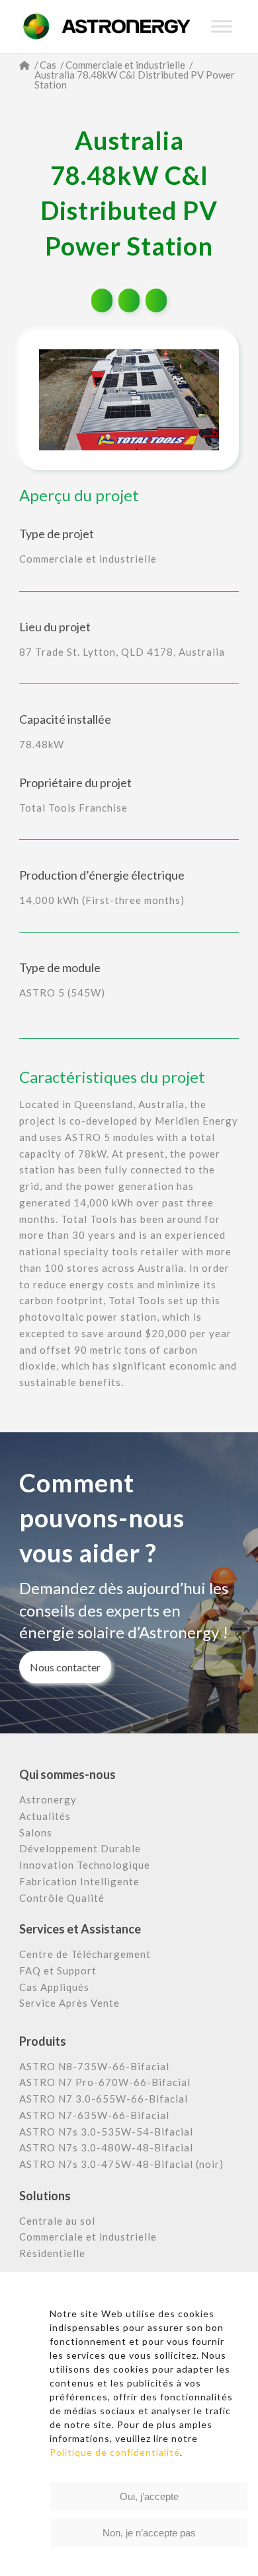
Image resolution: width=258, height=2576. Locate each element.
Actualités (45, 1816)
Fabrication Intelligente (79, 1881)
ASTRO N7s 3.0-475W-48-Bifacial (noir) (121, 2164)
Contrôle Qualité (62, 1898)
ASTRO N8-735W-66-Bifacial (94, 2066)
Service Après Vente (69, 2003)
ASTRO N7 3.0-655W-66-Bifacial (104, 2099)
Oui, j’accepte (149, 2496)
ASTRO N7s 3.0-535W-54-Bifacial (106, 2132)
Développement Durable (80, 1848)
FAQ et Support (58, 1970)
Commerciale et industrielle (88, 2237)
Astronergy (48, 1799)
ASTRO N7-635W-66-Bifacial (94, 2115)
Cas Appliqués (54, 1987)
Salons (36, 1832)
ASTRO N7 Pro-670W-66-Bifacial (105, 2082)
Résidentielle (52, 2253)
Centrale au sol (57, 2221)
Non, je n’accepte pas (149, 2533)
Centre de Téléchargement (85, 1954)
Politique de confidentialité (115, 2452)
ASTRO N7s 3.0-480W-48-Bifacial (106, 2147)
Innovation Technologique (85, 1865)
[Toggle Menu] (222, 26)
